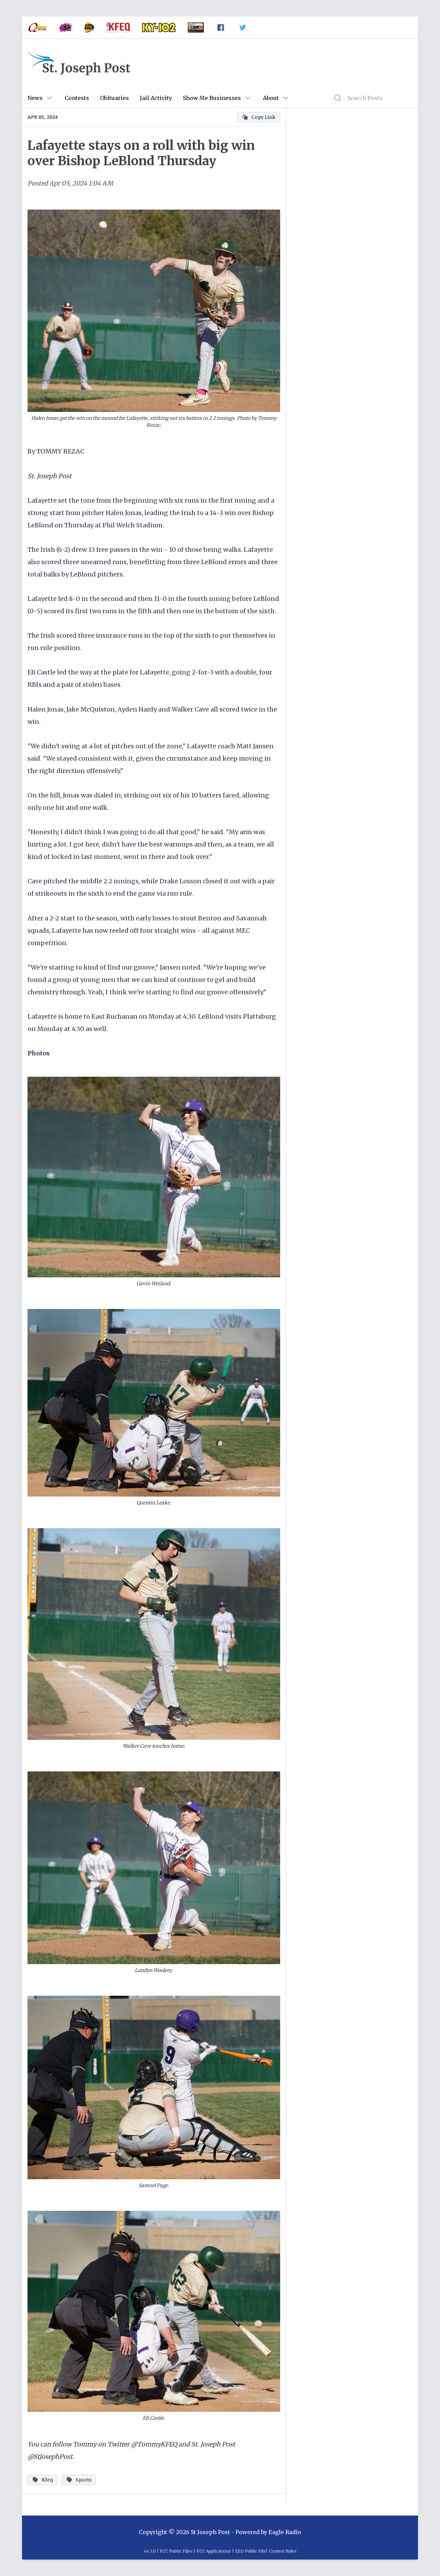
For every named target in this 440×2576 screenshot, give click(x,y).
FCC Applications (214, 2551)
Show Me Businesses (212, 98)
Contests (77, 98)
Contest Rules (283, 2551)
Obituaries (114, 98)
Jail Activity (156, 98)
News (35, 98)
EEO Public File (250, 2551)
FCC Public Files (176, 2551)
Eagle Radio (285, 2532)
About (271, 98)
